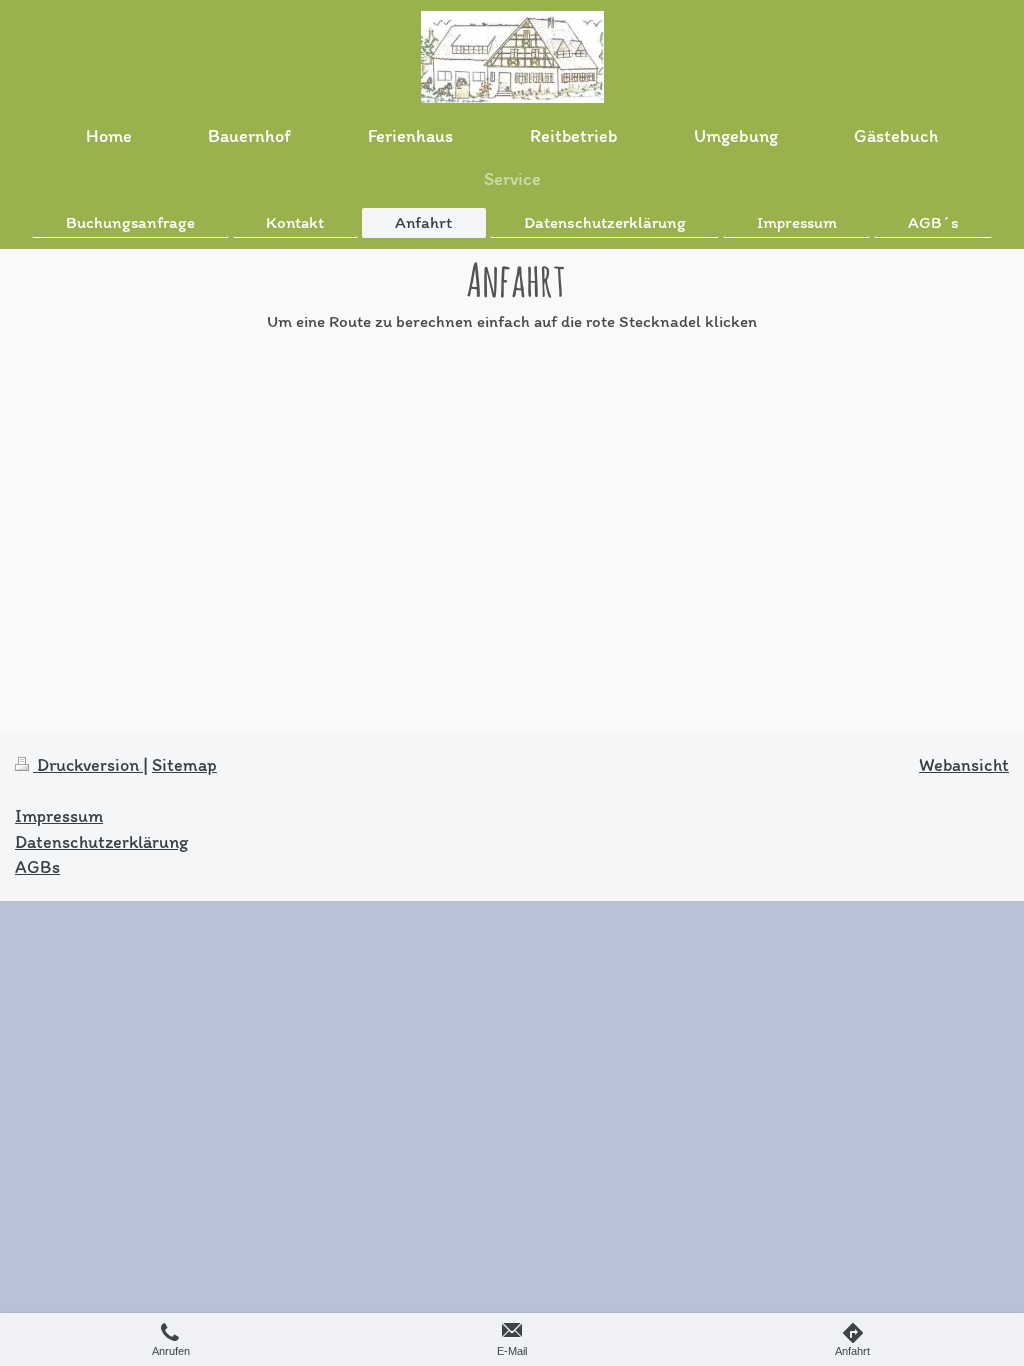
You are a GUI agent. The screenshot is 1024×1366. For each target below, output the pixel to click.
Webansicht (964, 765)
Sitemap (184, 765)
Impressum (59, 816)
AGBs (37, 867)
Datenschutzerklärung (101, 842)
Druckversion (88, 765)
